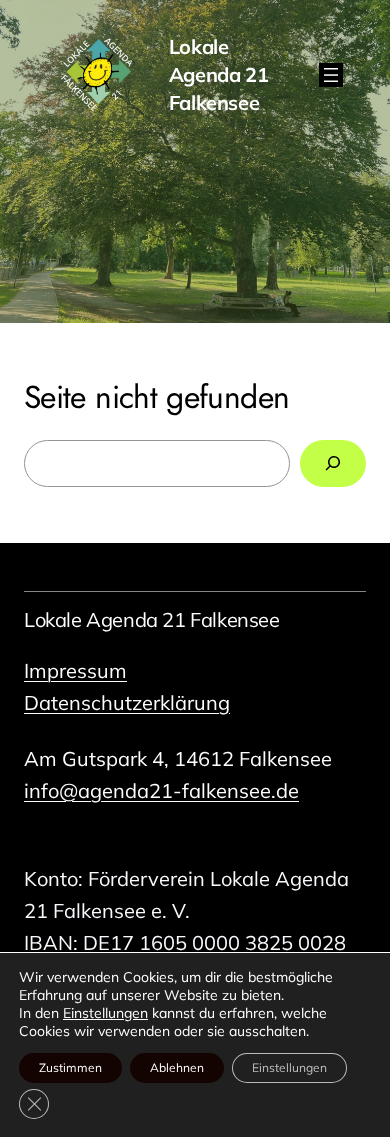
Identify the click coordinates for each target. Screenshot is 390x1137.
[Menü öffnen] (331, 75)
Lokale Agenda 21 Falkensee (152, 619)
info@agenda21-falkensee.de (161, 790)
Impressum (75, 670)
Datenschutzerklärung (127, 702)
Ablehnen (177, 1067)
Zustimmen (70, 1067)
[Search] (333, 463)
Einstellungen (105, 1013)
